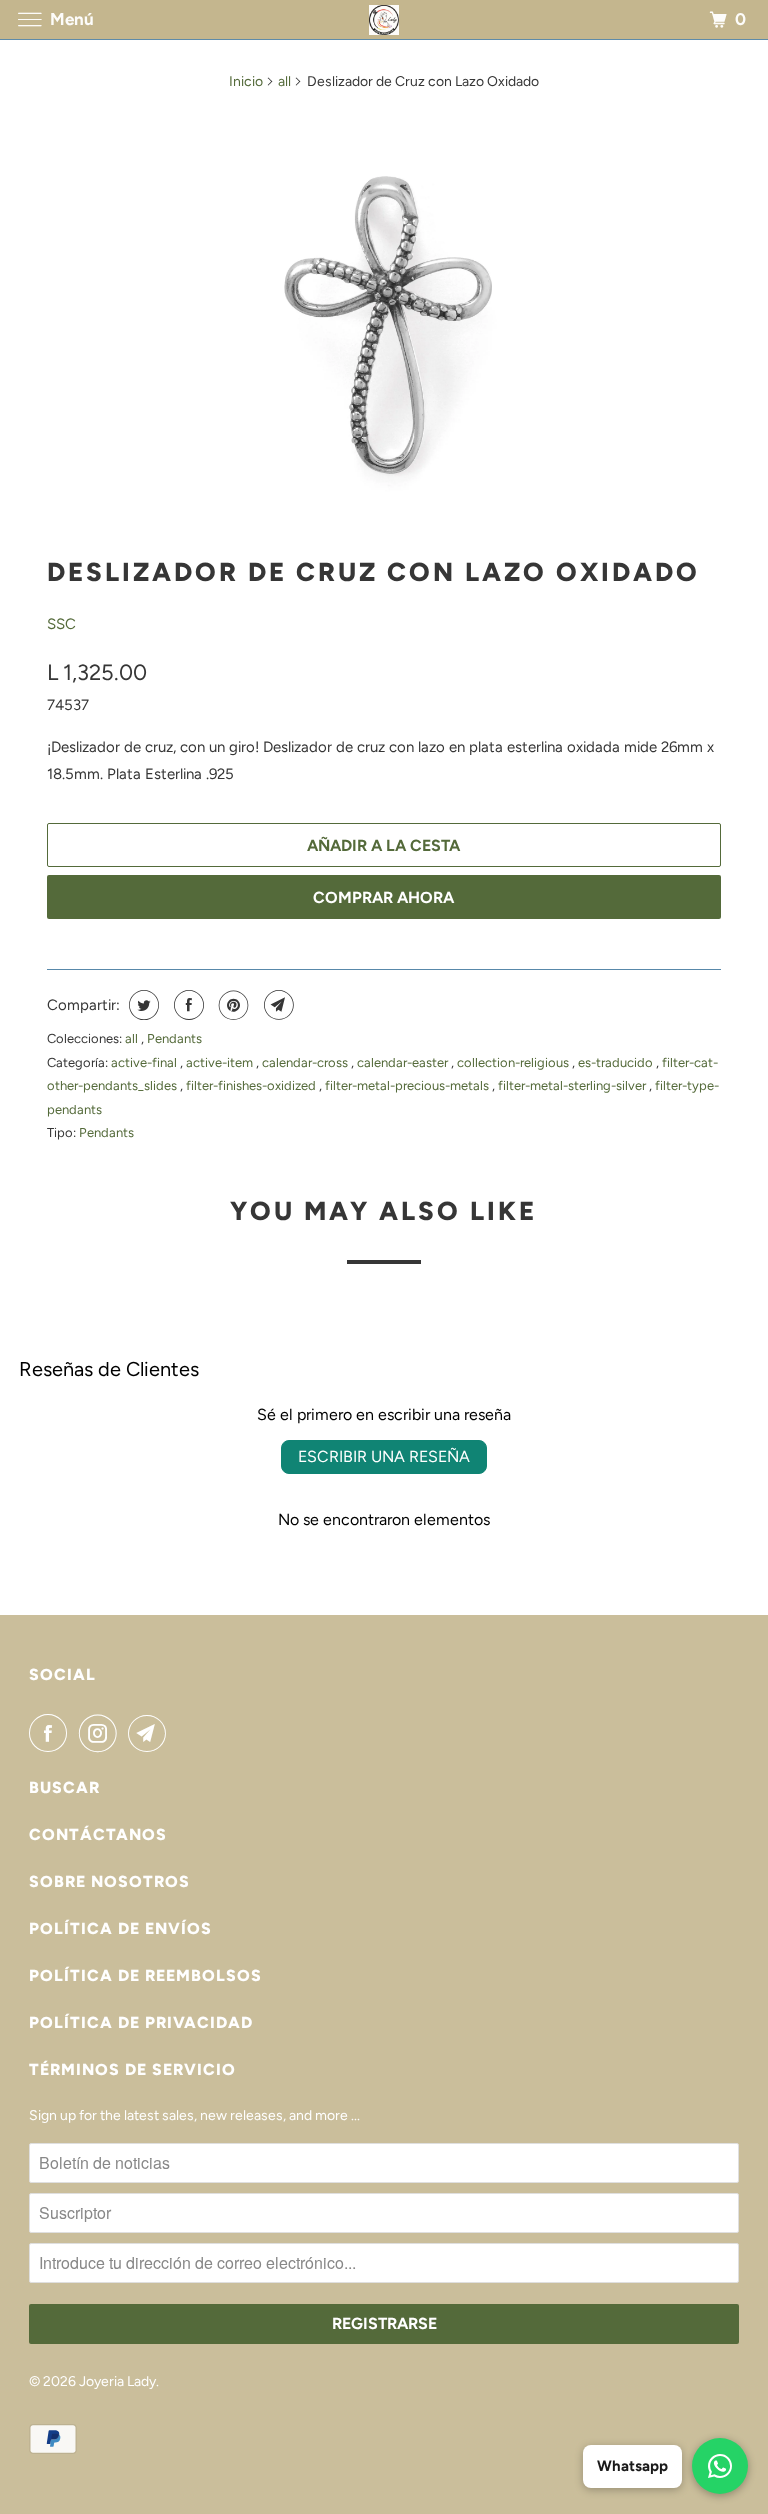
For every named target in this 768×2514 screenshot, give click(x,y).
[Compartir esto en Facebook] (186, 1005)
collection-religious (514, 1062)
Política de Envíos (120, 1928)
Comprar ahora (383, 897)
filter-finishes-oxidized (252, 1085)
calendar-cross (306, 1062)
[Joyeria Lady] (384, 19)
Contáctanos (98, 1834)
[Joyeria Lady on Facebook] (52, 1733)
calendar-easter (404, 1062)
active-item (221, 1062)
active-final (145, 1062)
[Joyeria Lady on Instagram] (102, 1733)
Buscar (64, 1787)
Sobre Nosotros (109, 1881)
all (284, 81)
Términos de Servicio (132, 2069)
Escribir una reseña (384, 1456)
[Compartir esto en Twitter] (141, 1005)
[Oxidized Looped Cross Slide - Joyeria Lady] (383, 319)
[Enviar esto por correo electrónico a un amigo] (276, 1005)
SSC (61, 624)
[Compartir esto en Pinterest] (231, 1005)
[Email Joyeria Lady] (151, 1733)
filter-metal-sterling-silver (573, 1085)
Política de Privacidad (141, 2022)
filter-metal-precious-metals (408, 1085)
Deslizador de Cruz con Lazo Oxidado (373, 572)
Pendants (174, 1038)
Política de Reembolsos (145, 1975)
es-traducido (617, 1062)
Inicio (246, 81)
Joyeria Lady (117, 2381)
